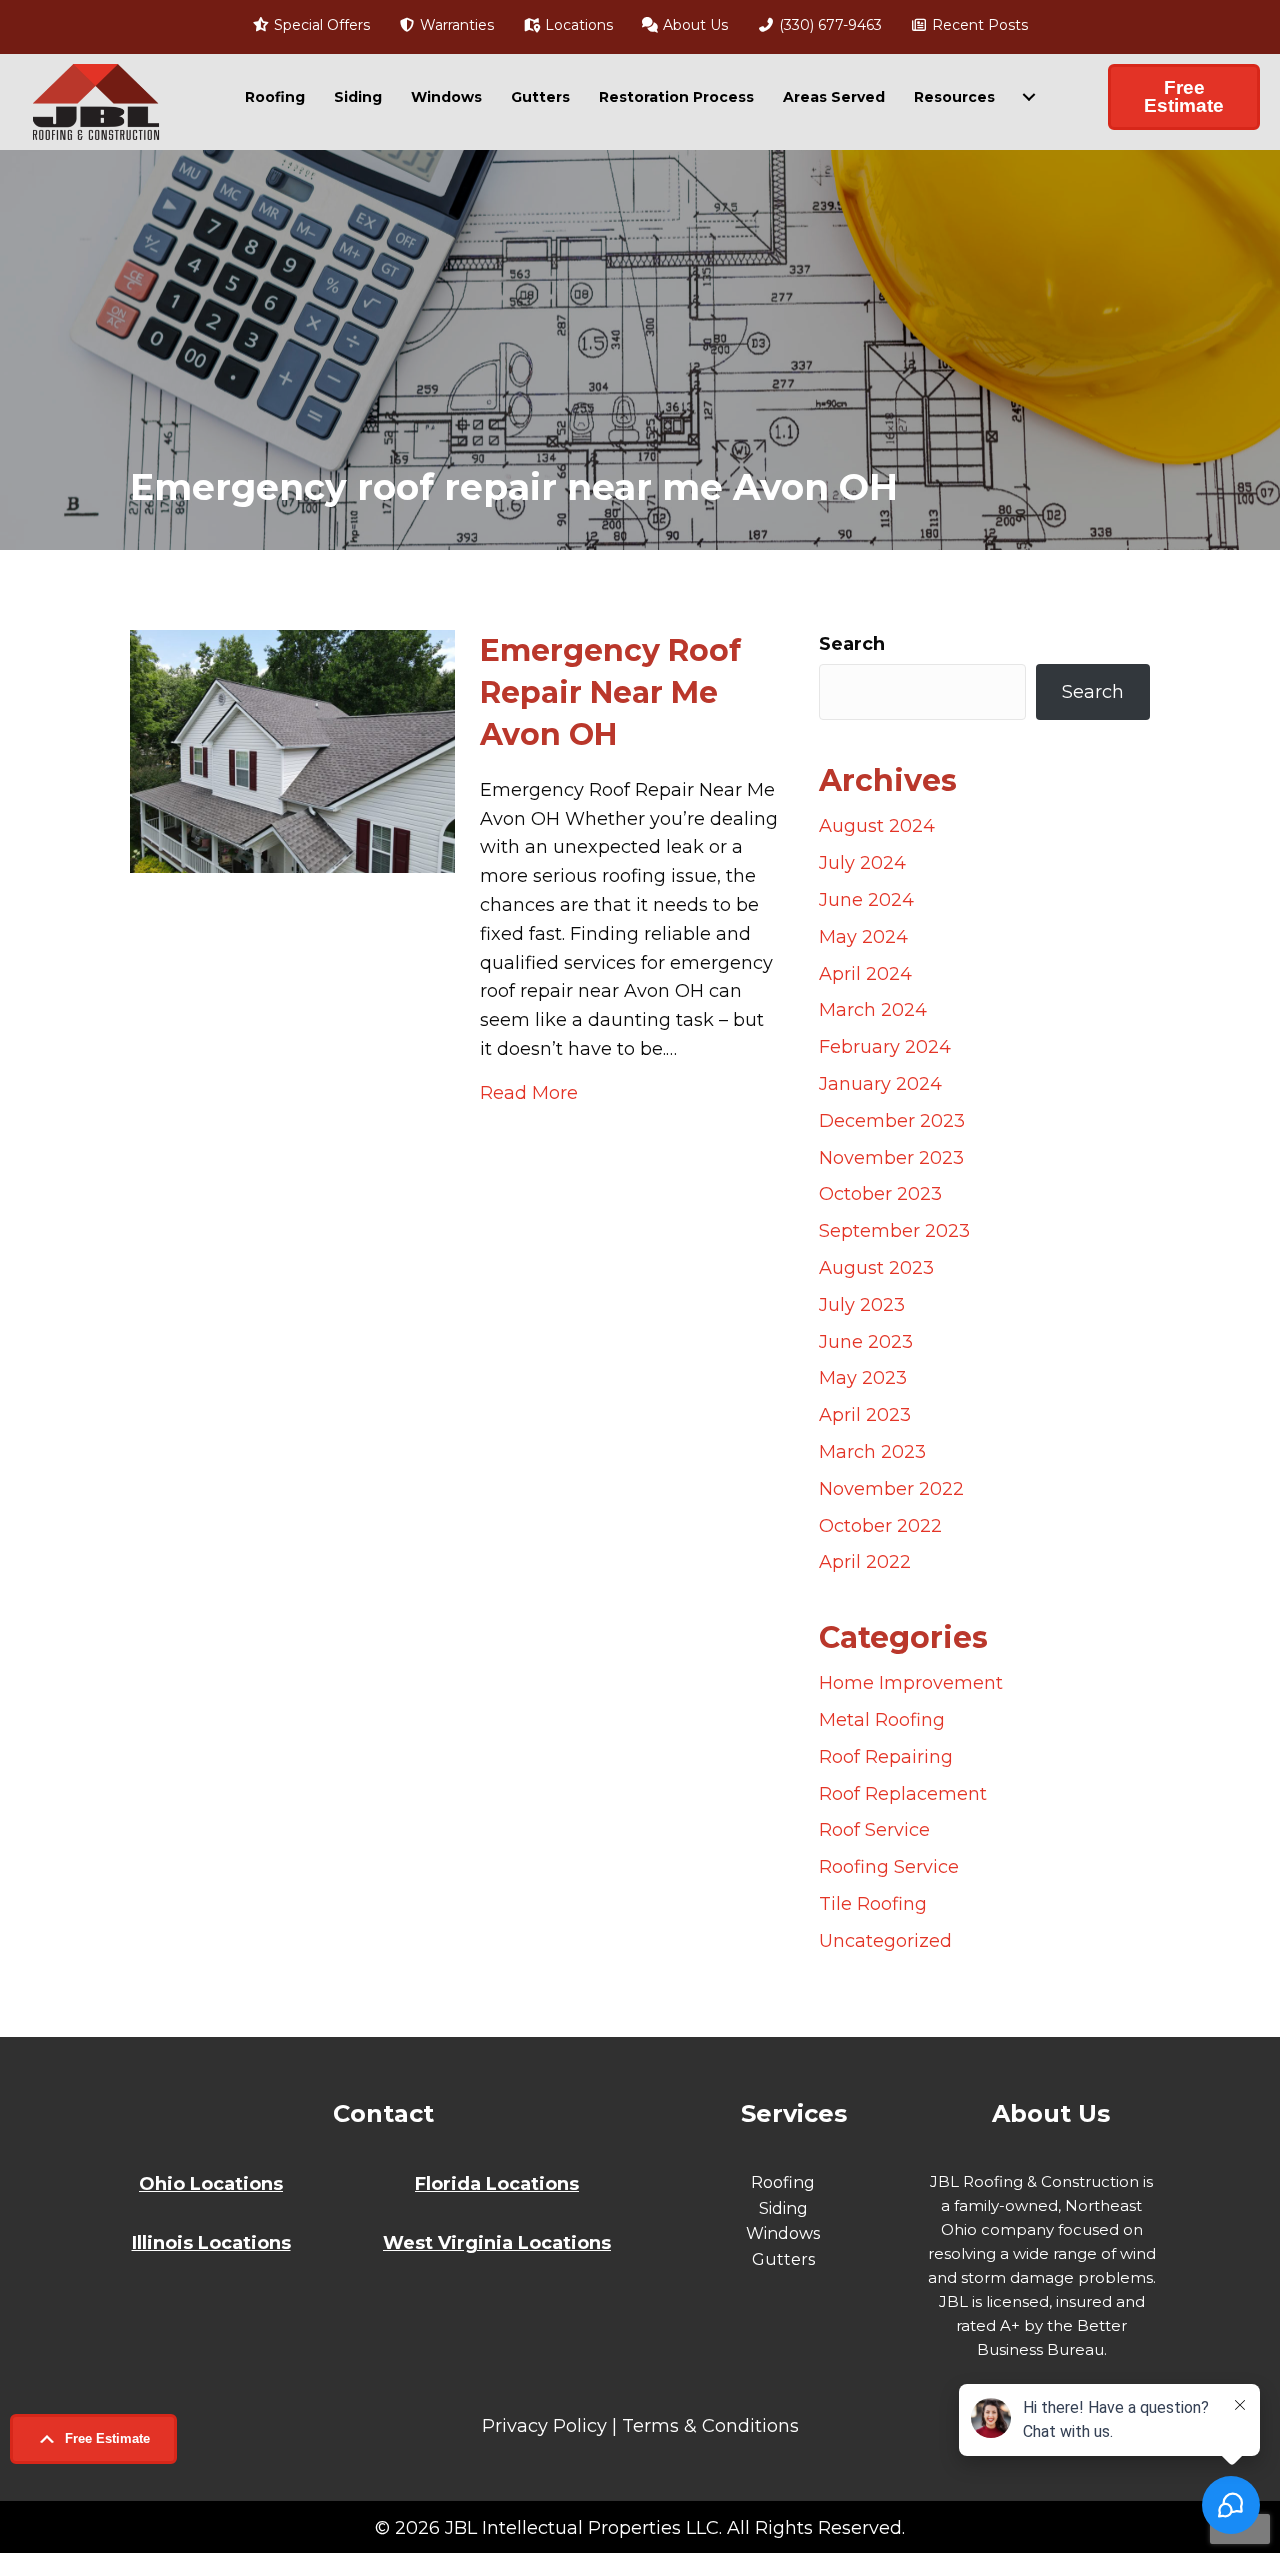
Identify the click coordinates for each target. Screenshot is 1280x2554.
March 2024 (873, 1010)
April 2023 (865, 1415)
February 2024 (885, 1047)
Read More (529, 1092)
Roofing (275, 97)
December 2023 (892, 1121)
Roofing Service (889, 1867)
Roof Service (874, 1830)
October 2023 (880, 1194)
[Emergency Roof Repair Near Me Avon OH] (292, 750)
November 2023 (891, 1158)
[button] (93, 2439)
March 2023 (872, 1452)
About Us (693, 25)
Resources (954, 97)
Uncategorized (885, 1941)
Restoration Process (676, 97)
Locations (577, 25)
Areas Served (834, 97)
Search (852, 644)
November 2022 (891, 1489)
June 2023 (866, 1342)
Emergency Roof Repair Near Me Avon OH (610, 692)
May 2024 (863, 937)
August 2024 (877, 826)
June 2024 (866, 900)
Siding (358, 97)
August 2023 (876, 1268)
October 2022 (880, 1526)
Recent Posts (978, 25)
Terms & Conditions (710, 2426)
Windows (446, 97)
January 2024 (880, 1084)
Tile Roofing (873, 1904)
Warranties (455, 25)
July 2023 (862, 1305)
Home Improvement (911, 1683)
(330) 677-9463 (828, 25)
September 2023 (894, 1231)
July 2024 (862, 863)
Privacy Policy (544, 2426)
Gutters (540, 97)
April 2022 (865, 1562)
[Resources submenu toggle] (1029, 97)
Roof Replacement (903, 1794)
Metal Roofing (882, 1720)
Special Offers (320, 25)
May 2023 (863, 1378)
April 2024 (865, 974)
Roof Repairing (886, 1757)
